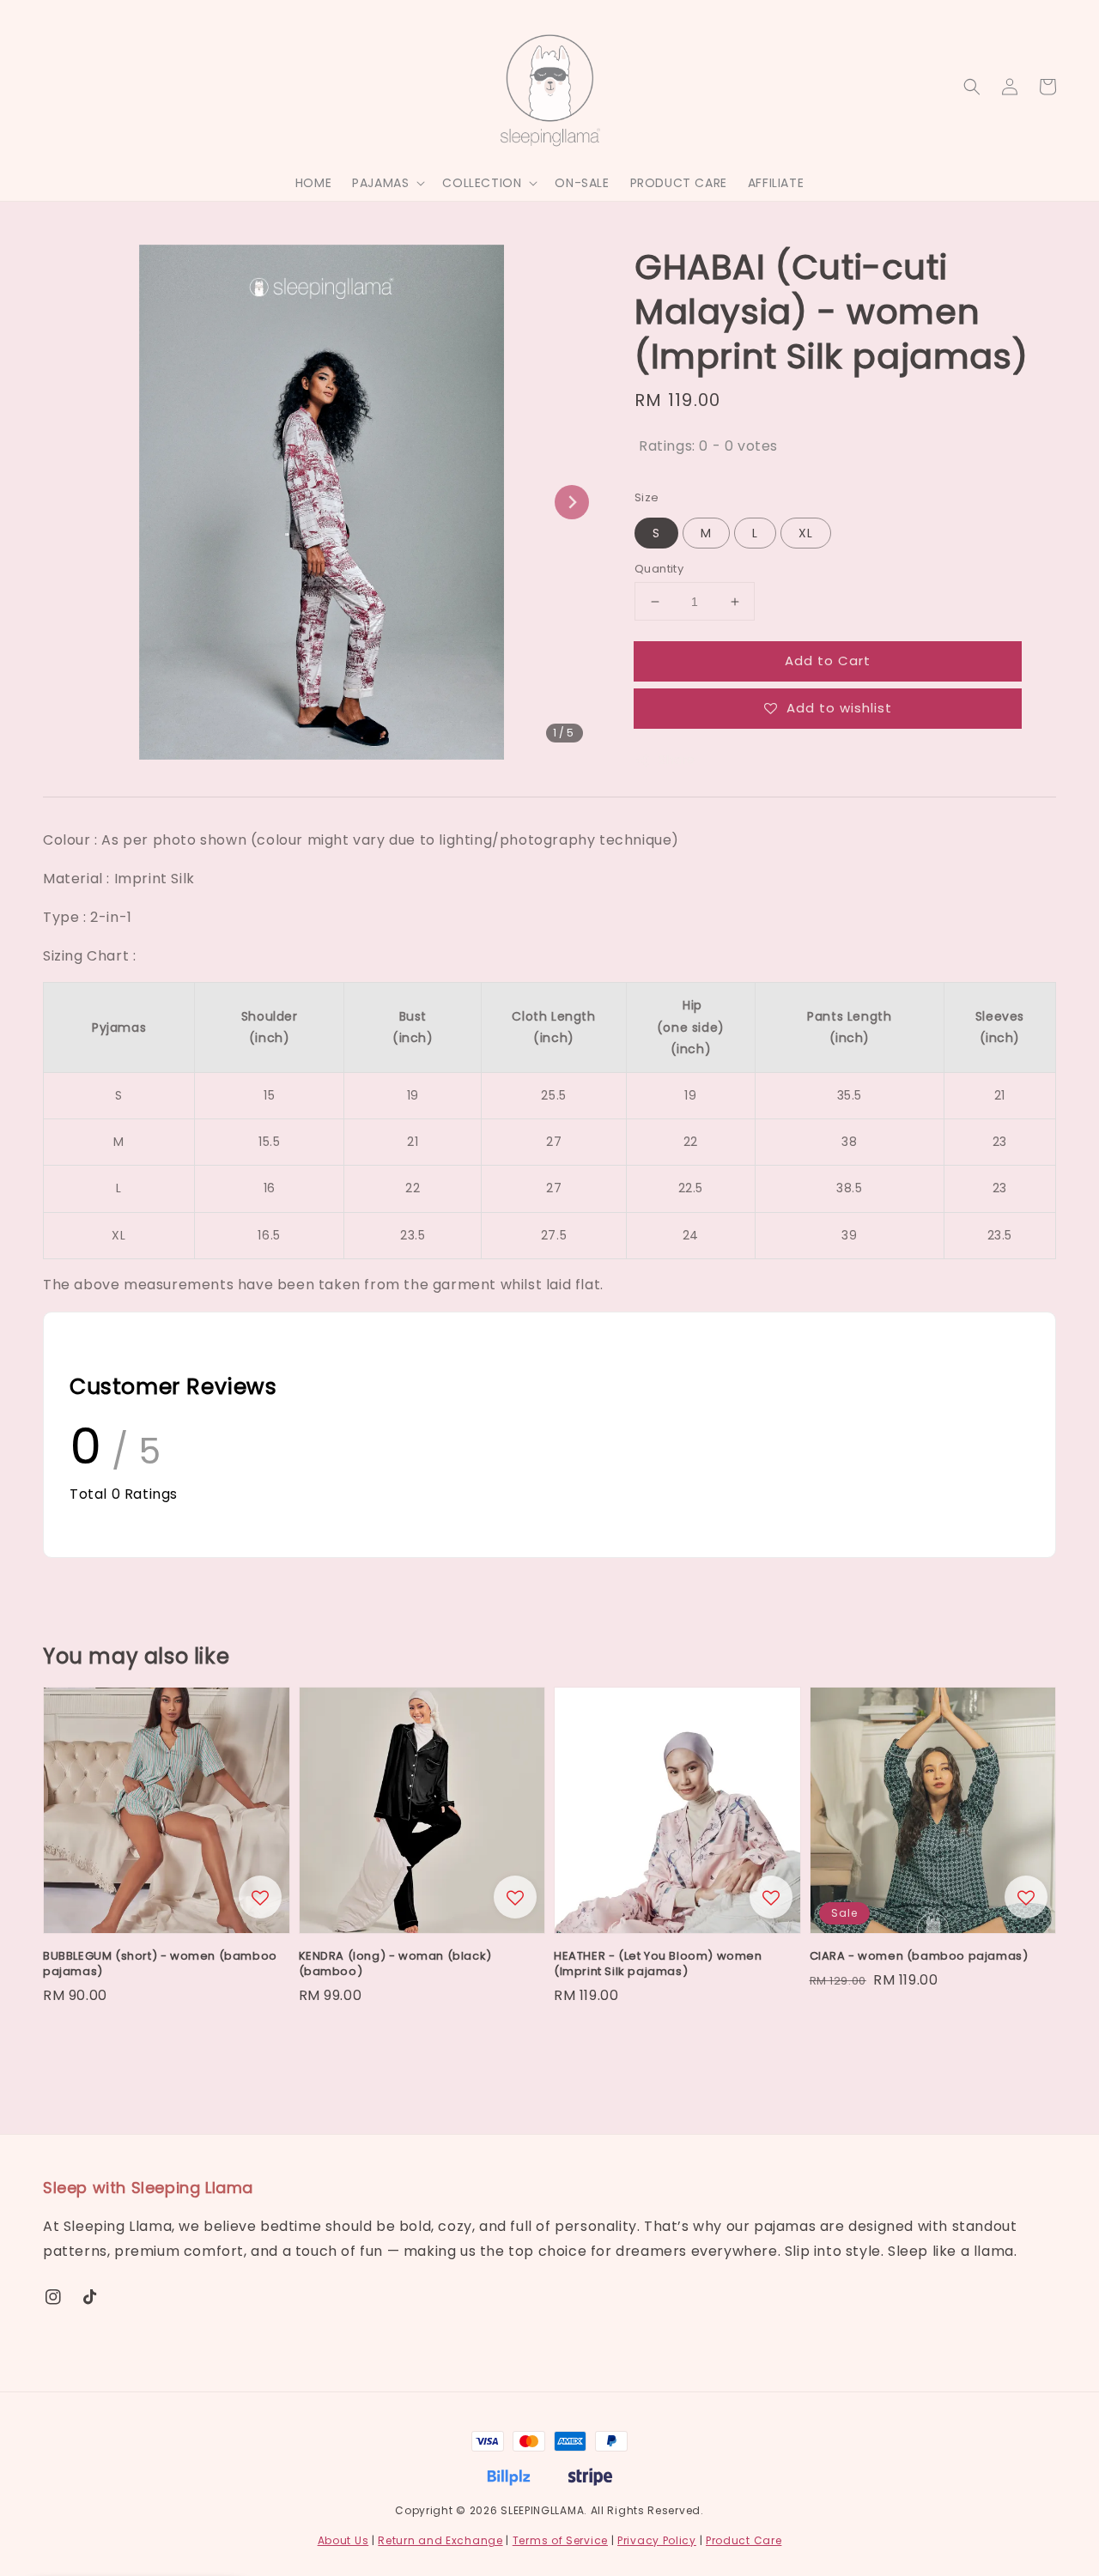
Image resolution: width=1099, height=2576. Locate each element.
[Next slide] (572, 502)
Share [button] (677, 760)
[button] (972, 87)
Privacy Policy (657, 2540)
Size (647, 497)
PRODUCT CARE (679, 183)
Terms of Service (560, 2540)
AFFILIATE (776, 183)
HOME (313, 183)
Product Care (744, 2540)
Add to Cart (828, 661)
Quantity (659, 569)
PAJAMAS (380, 183)
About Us (343, 2540)
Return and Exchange (440, 2540)
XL (806, 533)
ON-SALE (582, 183)
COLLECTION (482, 183)
